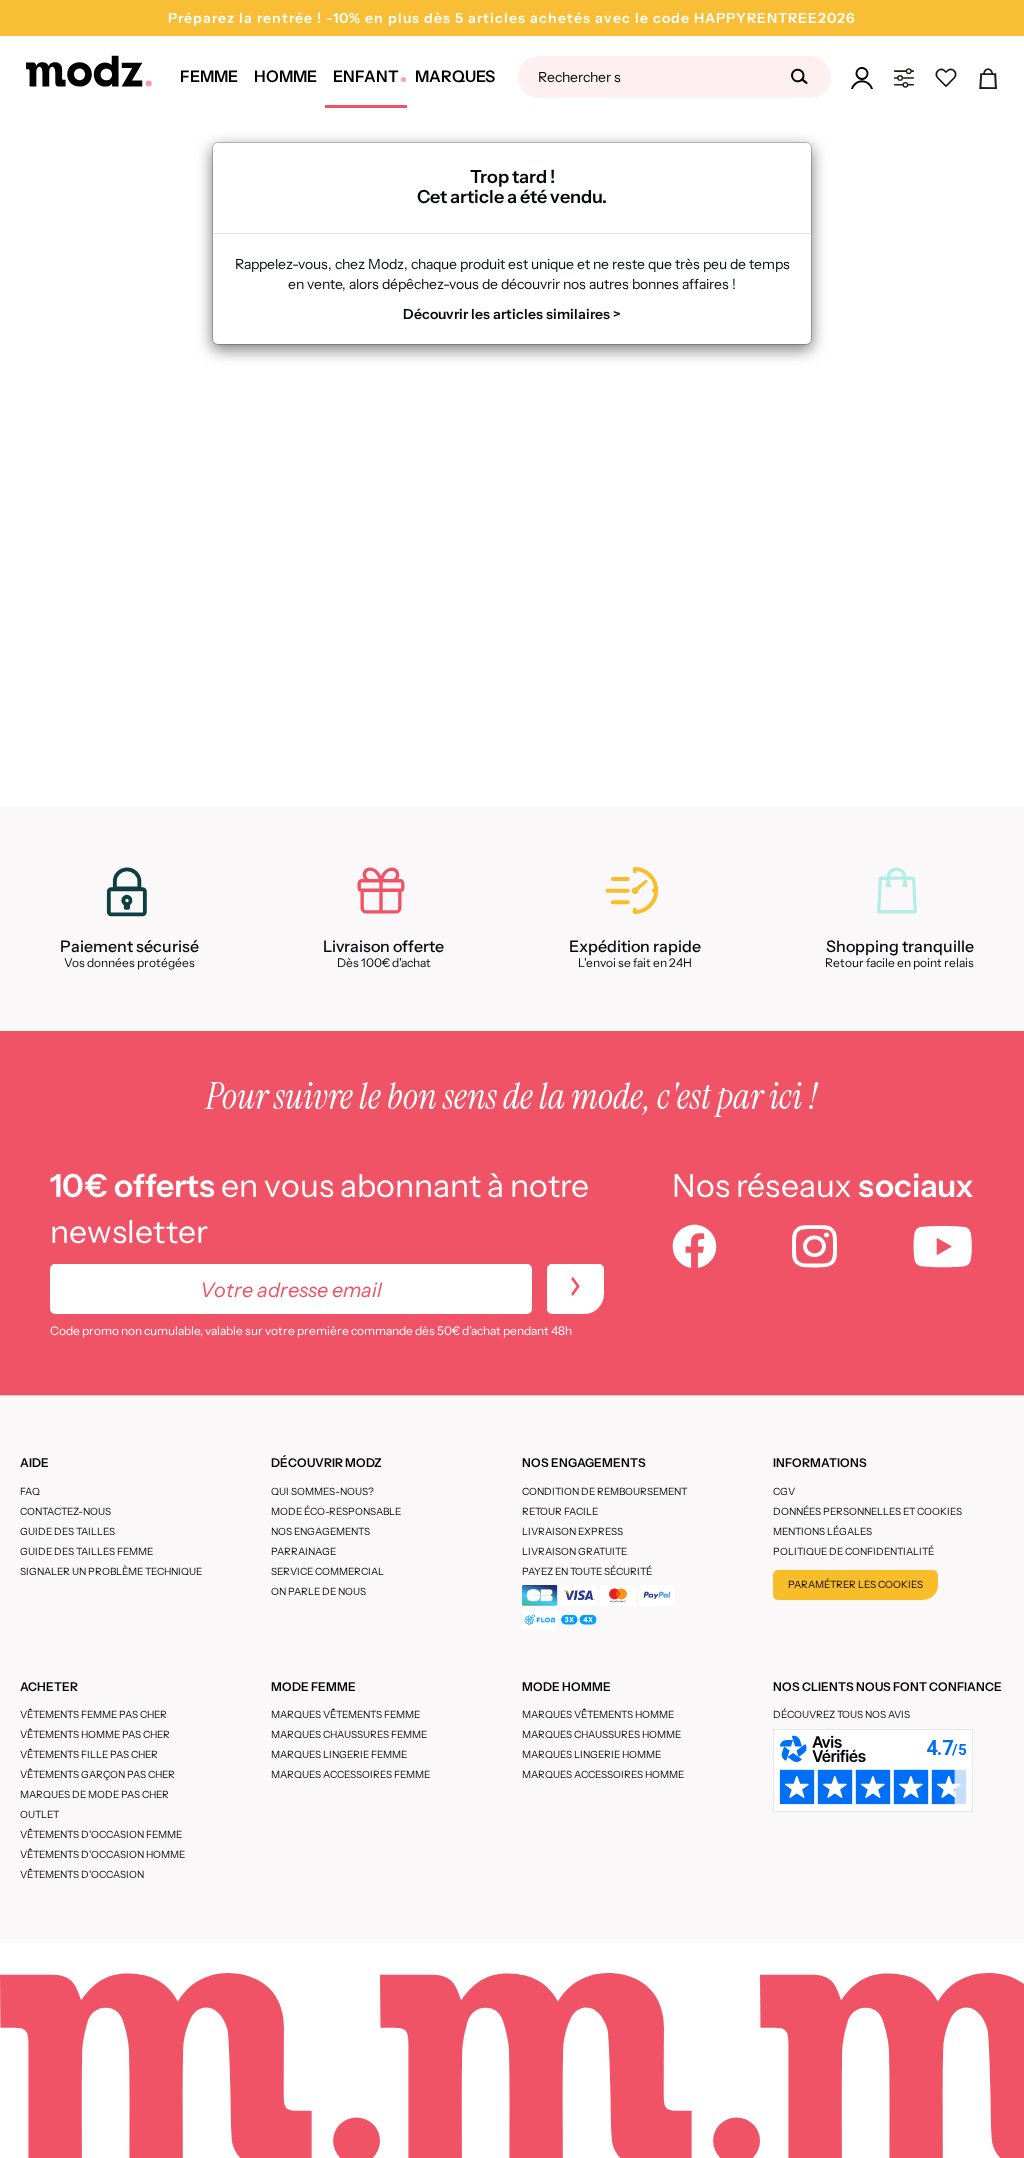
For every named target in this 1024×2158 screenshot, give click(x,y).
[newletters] (575, 1289)
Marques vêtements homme (598, 1714)
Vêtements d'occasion (82, 1874)
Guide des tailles (67, 1531)
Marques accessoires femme (350, 1774)
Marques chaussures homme (601, 1734)
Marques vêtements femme (345, 1714)
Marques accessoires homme (603, 1774)
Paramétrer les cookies (855, 1584)
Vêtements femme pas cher (93, 1714)
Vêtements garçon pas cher (97, 1774)
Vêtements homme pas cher (95, 1734)
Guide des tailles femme (86, 1551)
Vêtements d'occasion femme (101, 1834)
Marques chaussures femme (349, 1734)
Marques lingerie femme (339, 1754)
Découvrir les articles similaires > (512, 314)
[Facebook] (694, 1249)
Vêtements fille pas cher (89, 1754)
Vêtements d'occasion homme (102, 1854)
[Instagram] (814, 1249)
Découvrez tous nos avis (841, 1714)
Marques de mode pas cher (94, 1794)
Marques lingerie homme (591, 1754)
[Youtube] (943, 1249)
